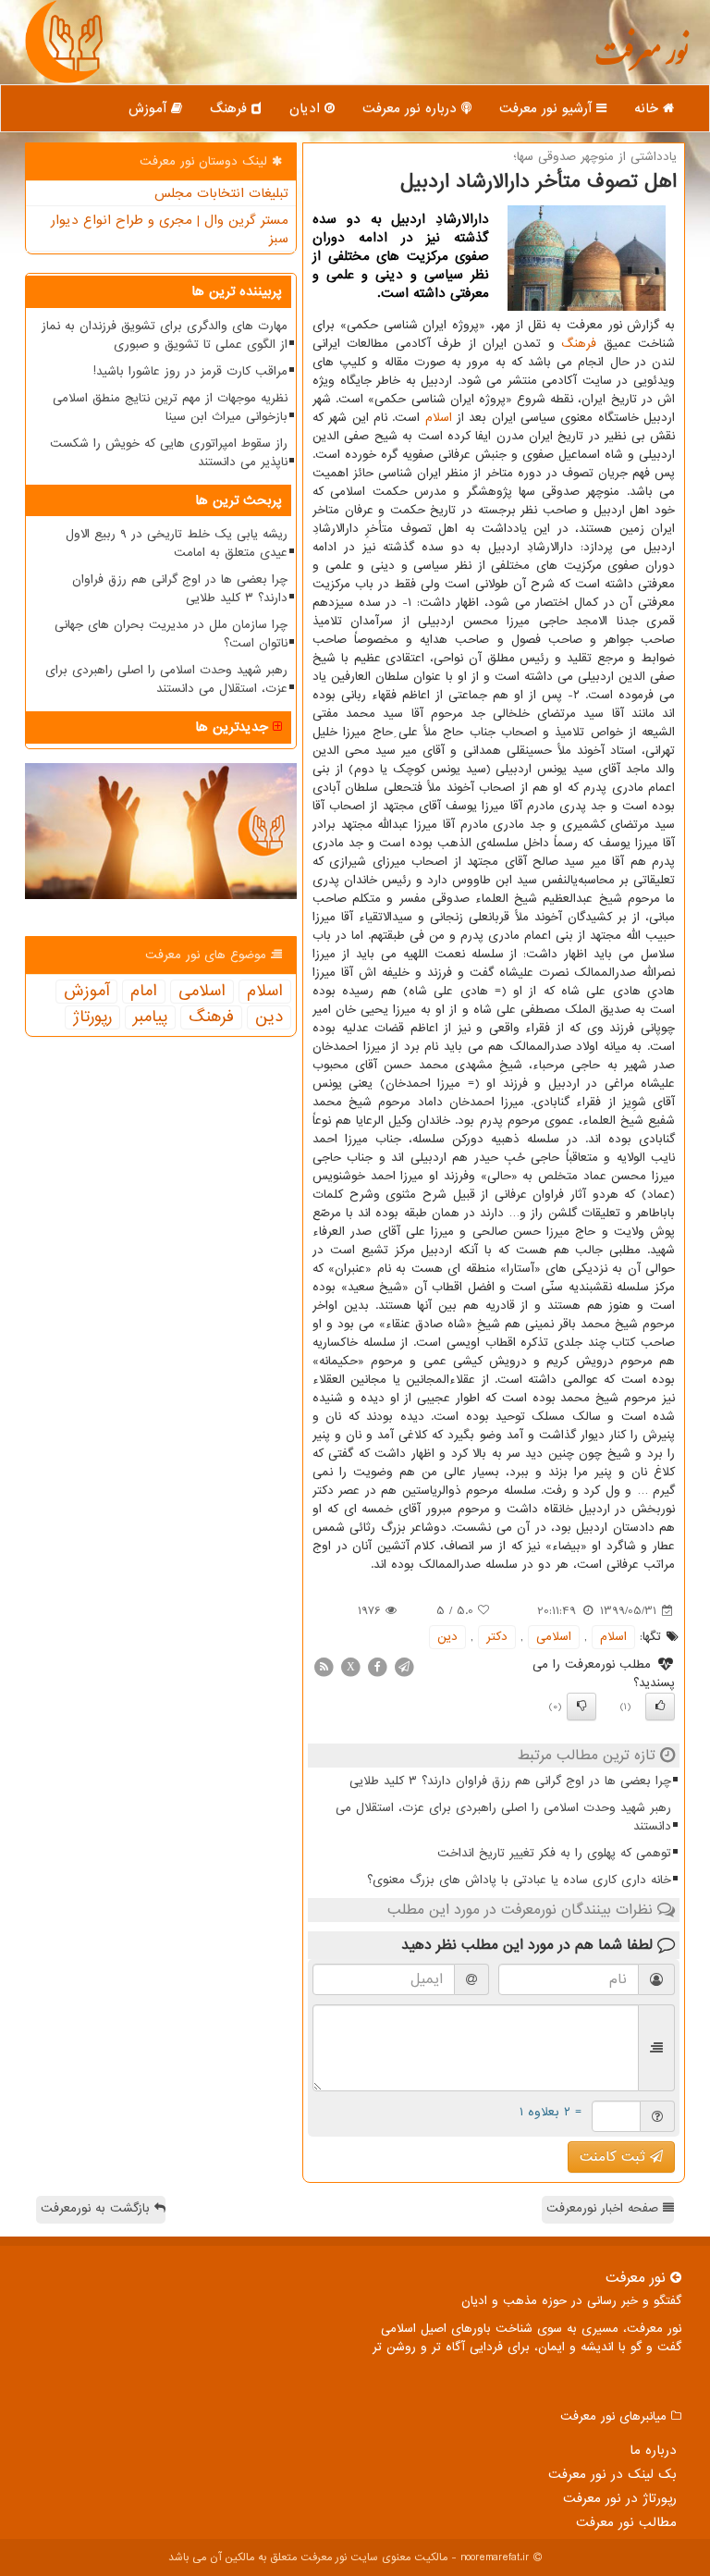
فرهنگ (231, 108)
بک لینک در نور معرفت (612, 2474)
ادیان (307, 108)
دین (447, 1637)
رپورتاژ (92, 1017)
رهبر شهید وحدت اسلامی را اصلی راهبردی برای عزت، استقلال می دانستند (503, 1817)
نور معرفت (641, 60)
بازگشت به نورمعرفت (98, 2208)
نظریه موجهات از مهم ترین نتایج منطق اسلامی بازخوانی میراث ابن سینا (170, 407)
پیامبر (150, 1017)
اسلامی (554, 1637)
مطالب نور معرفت (626, 2522)
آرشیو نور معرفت (548, 108)
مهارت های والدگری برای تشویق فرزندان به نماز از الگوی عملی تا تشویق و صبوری (165, 335)
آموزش (150, 108)
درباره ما (653, 2450)
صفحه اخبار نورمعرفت (605, 2208)
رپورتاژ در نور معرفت (620, 2498)
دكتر (497, 1637)
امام (144, 992)
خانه (649, 108)
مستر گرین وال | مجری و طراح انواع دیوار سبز (170, 229)
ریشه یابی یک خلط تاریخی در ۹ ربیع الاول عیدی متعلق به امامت (177, 543)
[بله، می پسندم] (660, 1707)
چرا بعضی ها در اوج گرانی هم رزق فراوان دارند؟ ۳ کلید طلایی (510, 1781)
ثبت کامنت (615, 2157)
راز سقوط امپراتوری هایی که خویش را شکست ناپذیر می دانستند (169, 453)
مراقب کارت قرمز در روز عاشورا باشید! (190, 371)
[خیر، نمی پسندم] (581, 1707)
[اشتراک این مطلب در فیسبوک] (377, 1666)
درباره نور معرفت (412, 108)
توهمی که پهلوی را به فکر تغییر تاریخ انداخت (554, 1853)
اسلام (439, 418)
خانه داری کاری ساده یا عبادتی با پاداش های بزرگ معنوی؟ (519, 1880)
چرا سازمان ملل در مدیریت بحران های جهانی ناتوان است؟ (171, 634)
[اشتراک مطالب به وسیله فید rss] (324, 1666)
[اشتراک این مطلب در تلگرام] (404, 1666)
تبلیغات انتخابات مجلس (221, 193)
